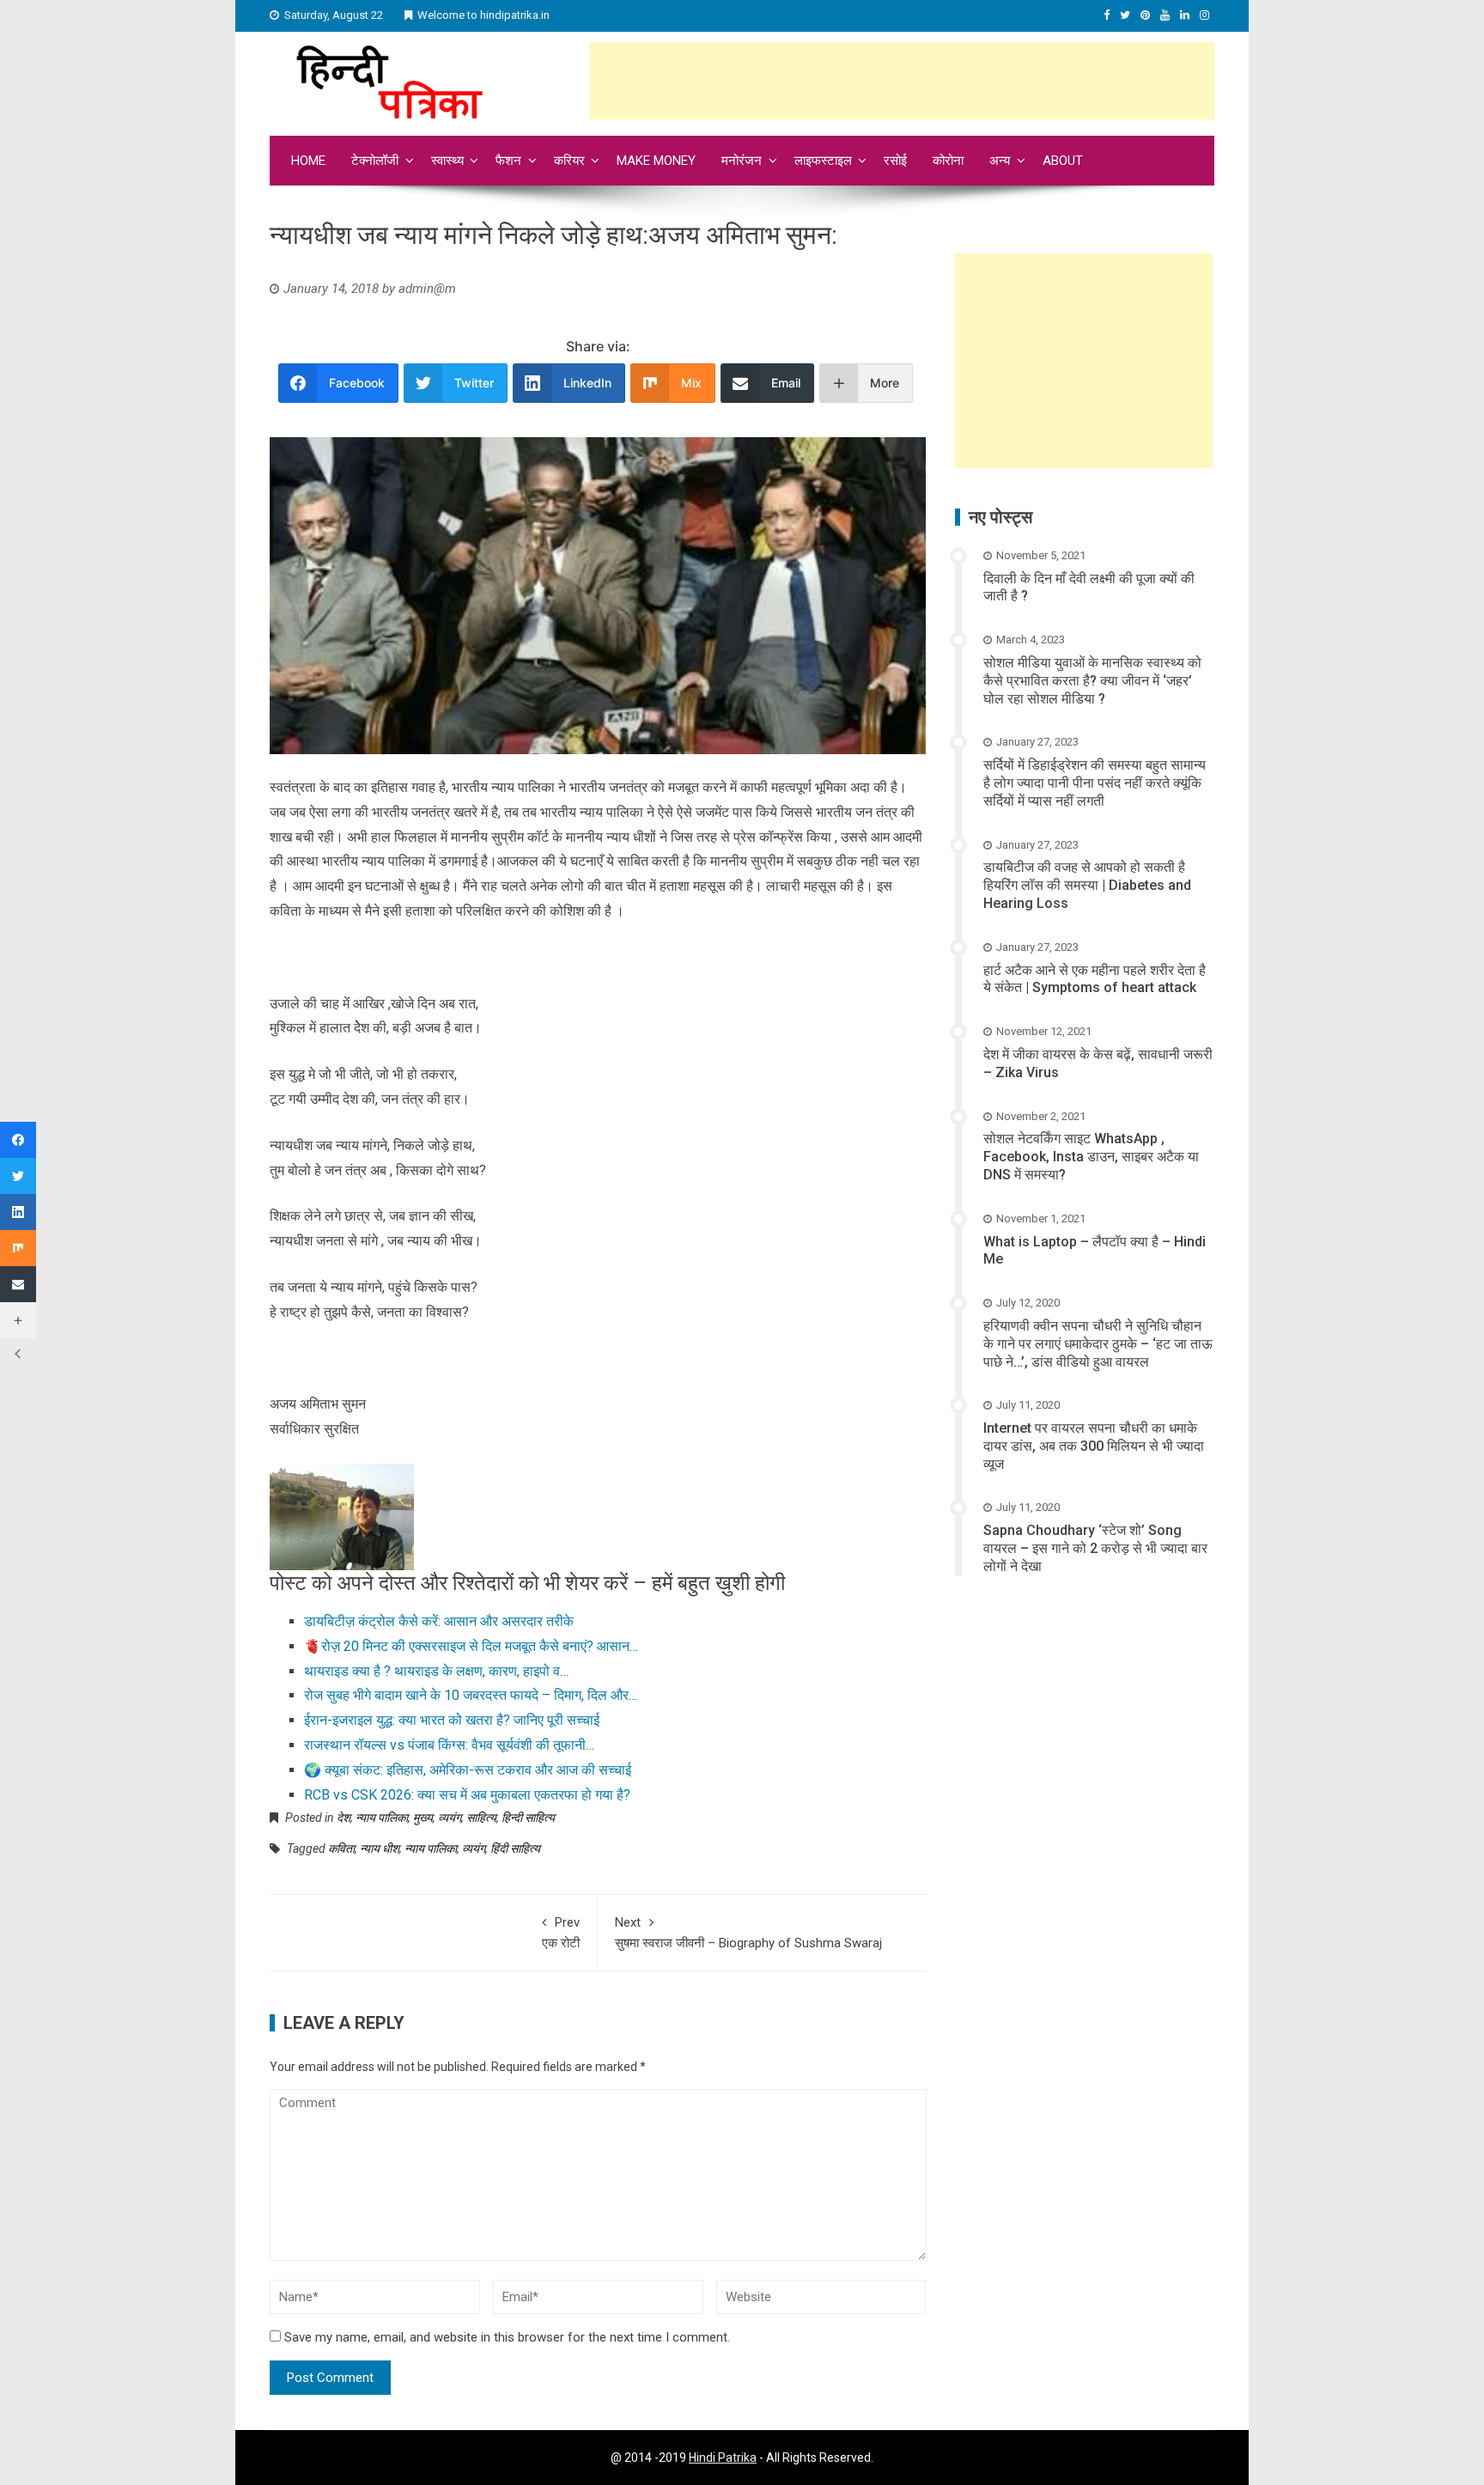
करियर (569, 161)
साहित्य (481, 1818)
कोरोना (948, 161)
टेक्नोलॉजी (375, 161)
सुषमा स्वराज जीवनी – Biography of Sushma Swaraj (748, 1933)
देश (344, 1818)
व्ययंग (450, 1818)
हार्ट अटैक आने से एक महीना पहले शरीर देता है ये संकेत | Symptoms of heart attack (1095, 979)
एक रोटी (561, 1933)
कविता (341, 1849)
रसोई (895, 161)
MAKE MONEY (656, 161)
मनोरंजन (742, 161)
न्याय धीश (380, 1849)
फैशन (508, 161)
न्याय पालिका (382, 1818)
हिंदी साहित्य (515, 1849)
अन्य (1000, 161)
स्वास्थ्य (447, 161)
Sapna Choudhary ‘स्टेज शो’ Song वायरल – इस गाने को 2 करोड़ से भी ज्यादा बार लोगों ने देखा (1095, 1548)
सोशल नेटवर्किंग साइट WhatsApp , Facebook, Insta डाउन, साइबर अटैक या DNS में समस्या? (1091, 1157)
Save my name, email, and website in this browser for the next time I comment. (507, 2337)
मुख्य (423, 1818)
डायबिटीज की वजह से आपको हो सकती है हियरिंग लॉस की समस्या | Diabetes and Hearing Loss (1087, 885)
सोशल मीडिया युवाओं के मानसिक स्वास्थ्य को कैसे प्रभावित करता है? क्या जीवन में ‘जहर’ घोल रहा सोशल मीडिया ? (1092, 681)
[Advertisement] (902, 81)
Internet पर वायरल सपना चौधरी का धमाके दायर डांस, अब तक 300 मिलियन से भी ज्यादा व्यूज (1094, 1446)
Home (308, 161)
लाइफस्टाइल (823, 161)
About (1063, 161)
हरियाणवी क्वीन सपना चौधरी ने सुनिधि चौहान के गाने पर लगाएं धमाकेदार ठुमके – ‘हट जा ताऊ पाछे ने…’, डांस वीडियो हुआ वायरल (1098, 1344)
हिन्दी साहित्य (528, 1818)
